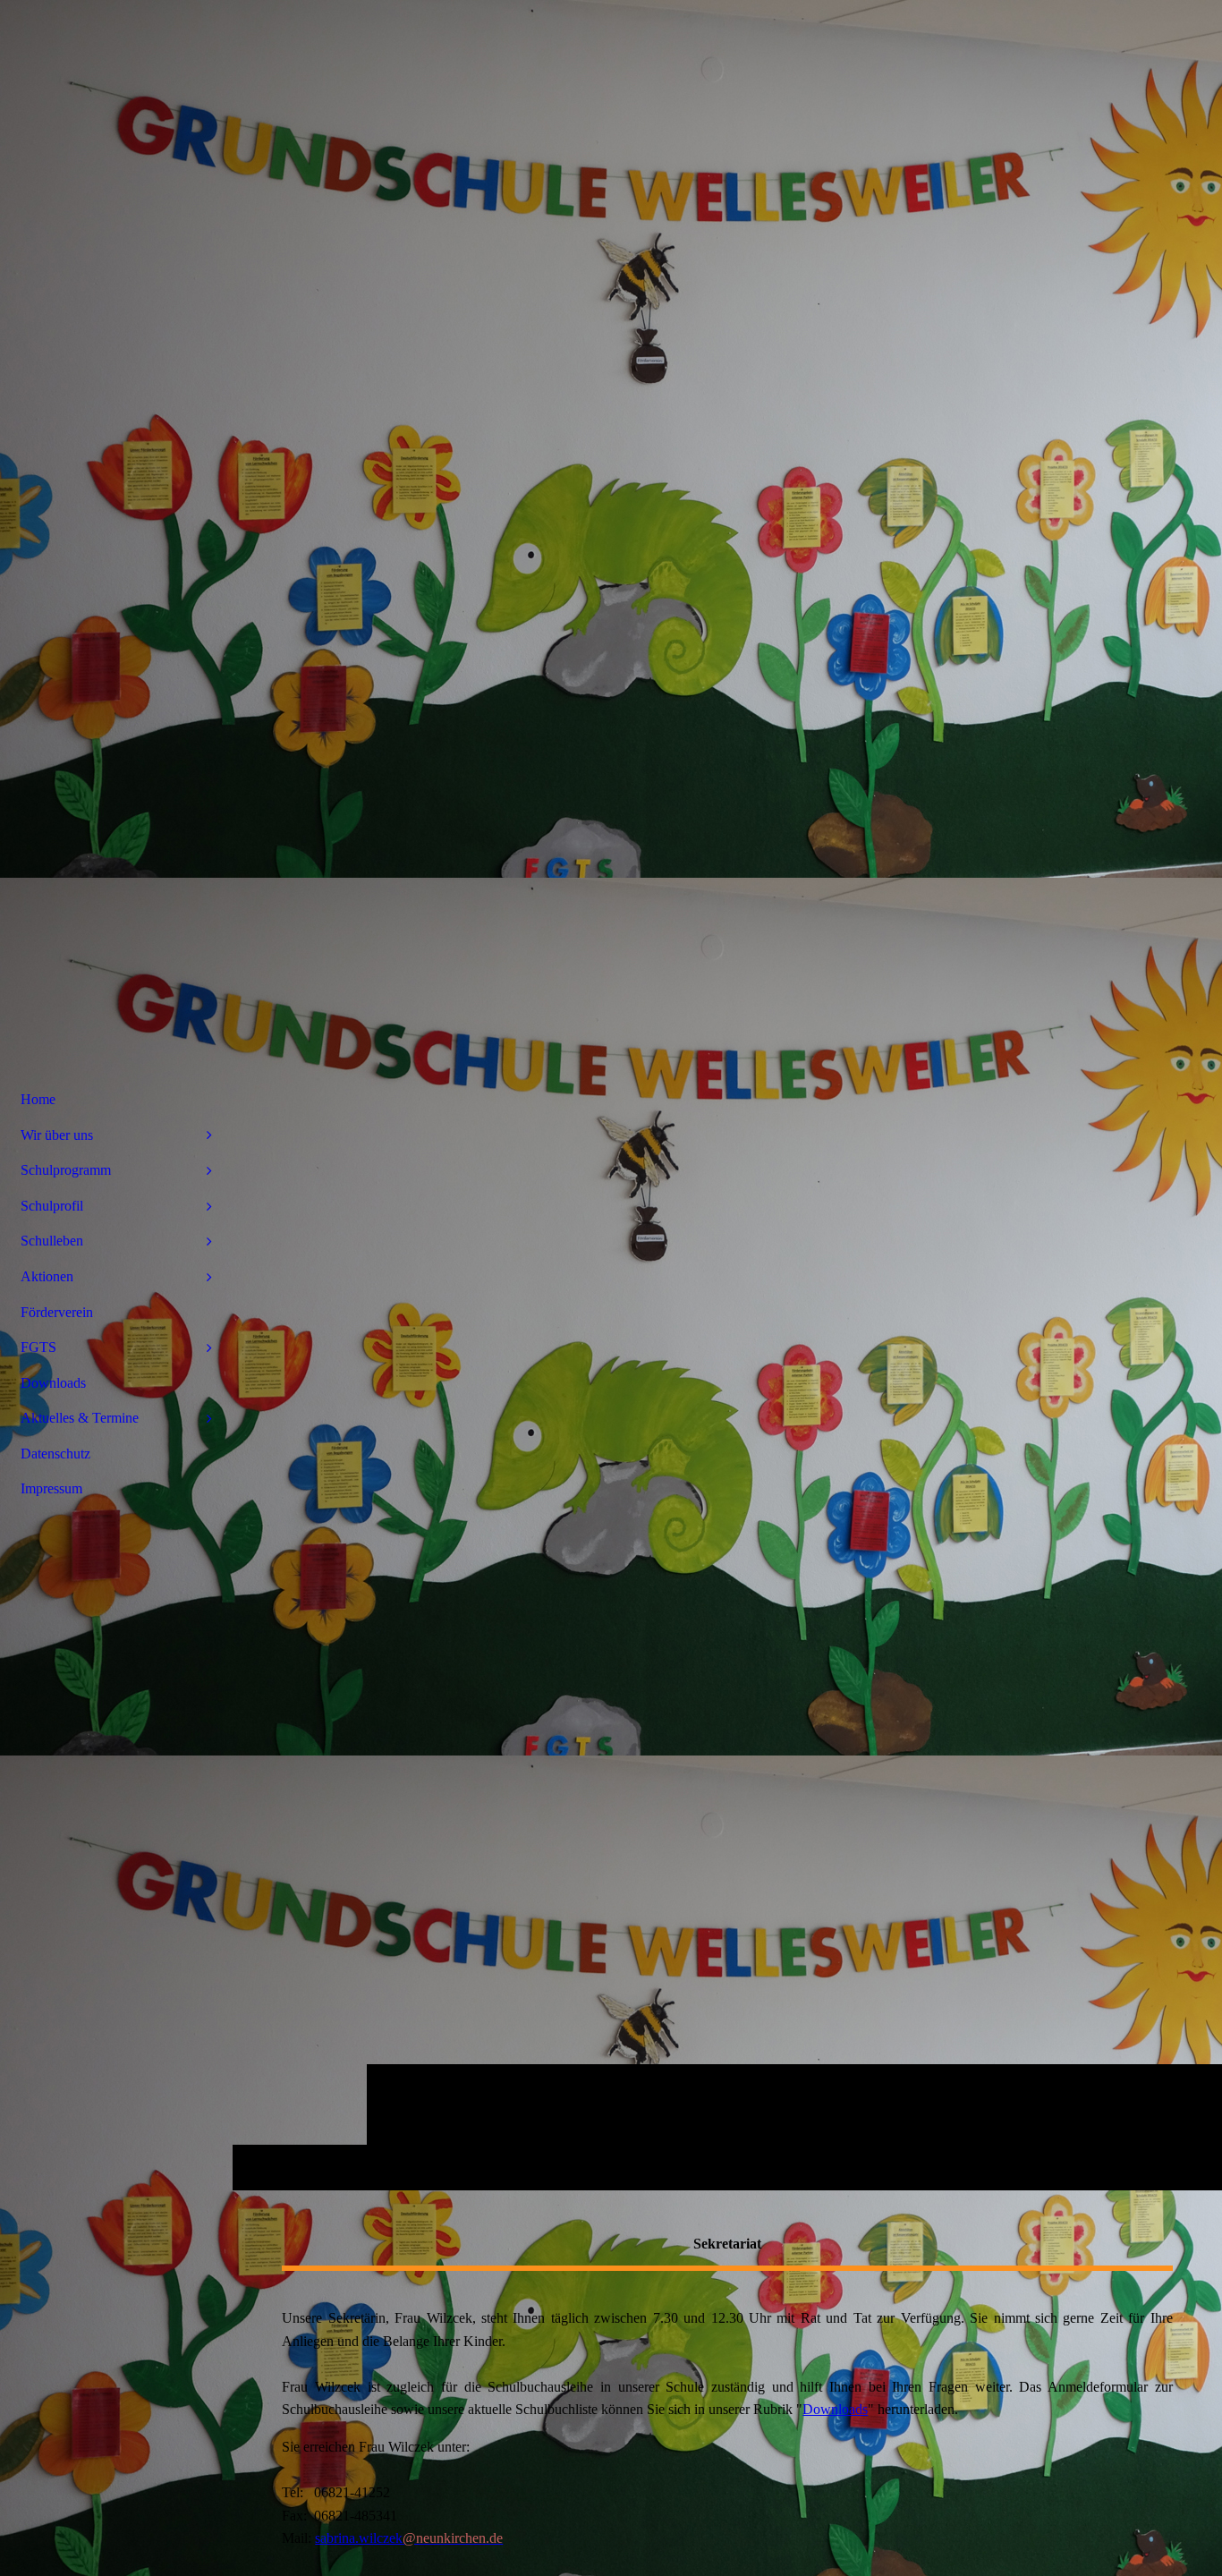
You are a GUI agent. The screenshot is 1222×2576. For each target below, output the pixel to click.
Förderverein (57, 1312)
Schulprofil (52, 1206)
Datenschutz (55, 1454)
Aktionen (47, 1276)
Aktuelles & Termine (80, 1418)
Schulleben (52, 1241)
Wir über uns (57, 1135)
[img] (727, 1095)
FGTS (38, 1347)
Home (38, 1099)
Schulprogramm (66, 1170)
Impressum (51, 1488)
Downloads (835, 2409)
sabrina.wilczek (409, 2538)
